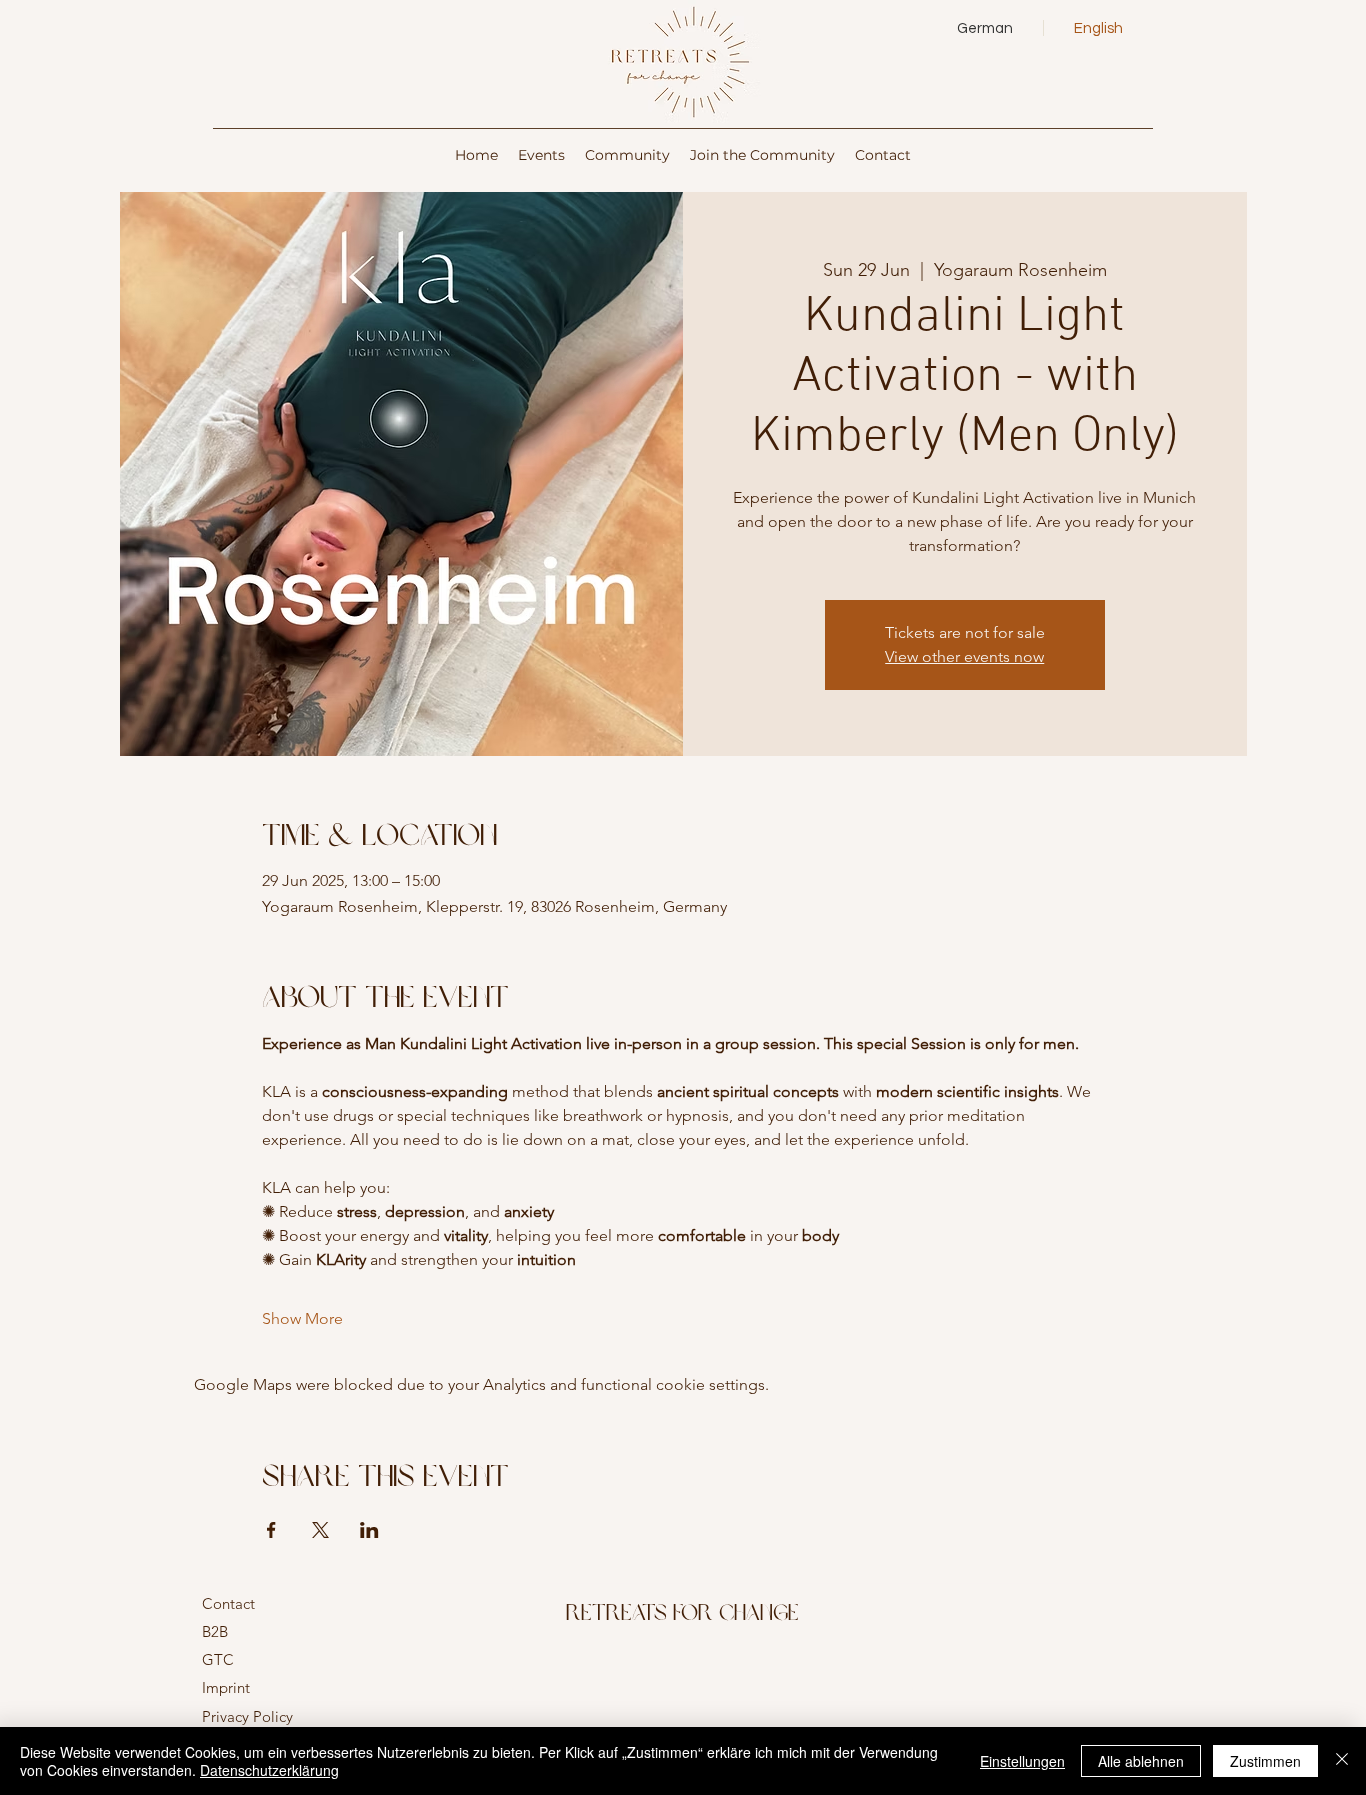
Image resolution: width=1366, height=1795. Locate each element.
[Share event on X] (320, 1530)
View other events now (964, 656)
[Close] (1342, 1761)
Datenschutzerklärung (269, 1770)
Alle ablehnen (1141, 1761)
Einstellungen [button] (1022, 1761)
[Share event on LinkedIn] (369, 1530)
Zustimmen (1265, 1761)
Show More (302, 1318)
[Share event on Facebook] (271, 1530)
